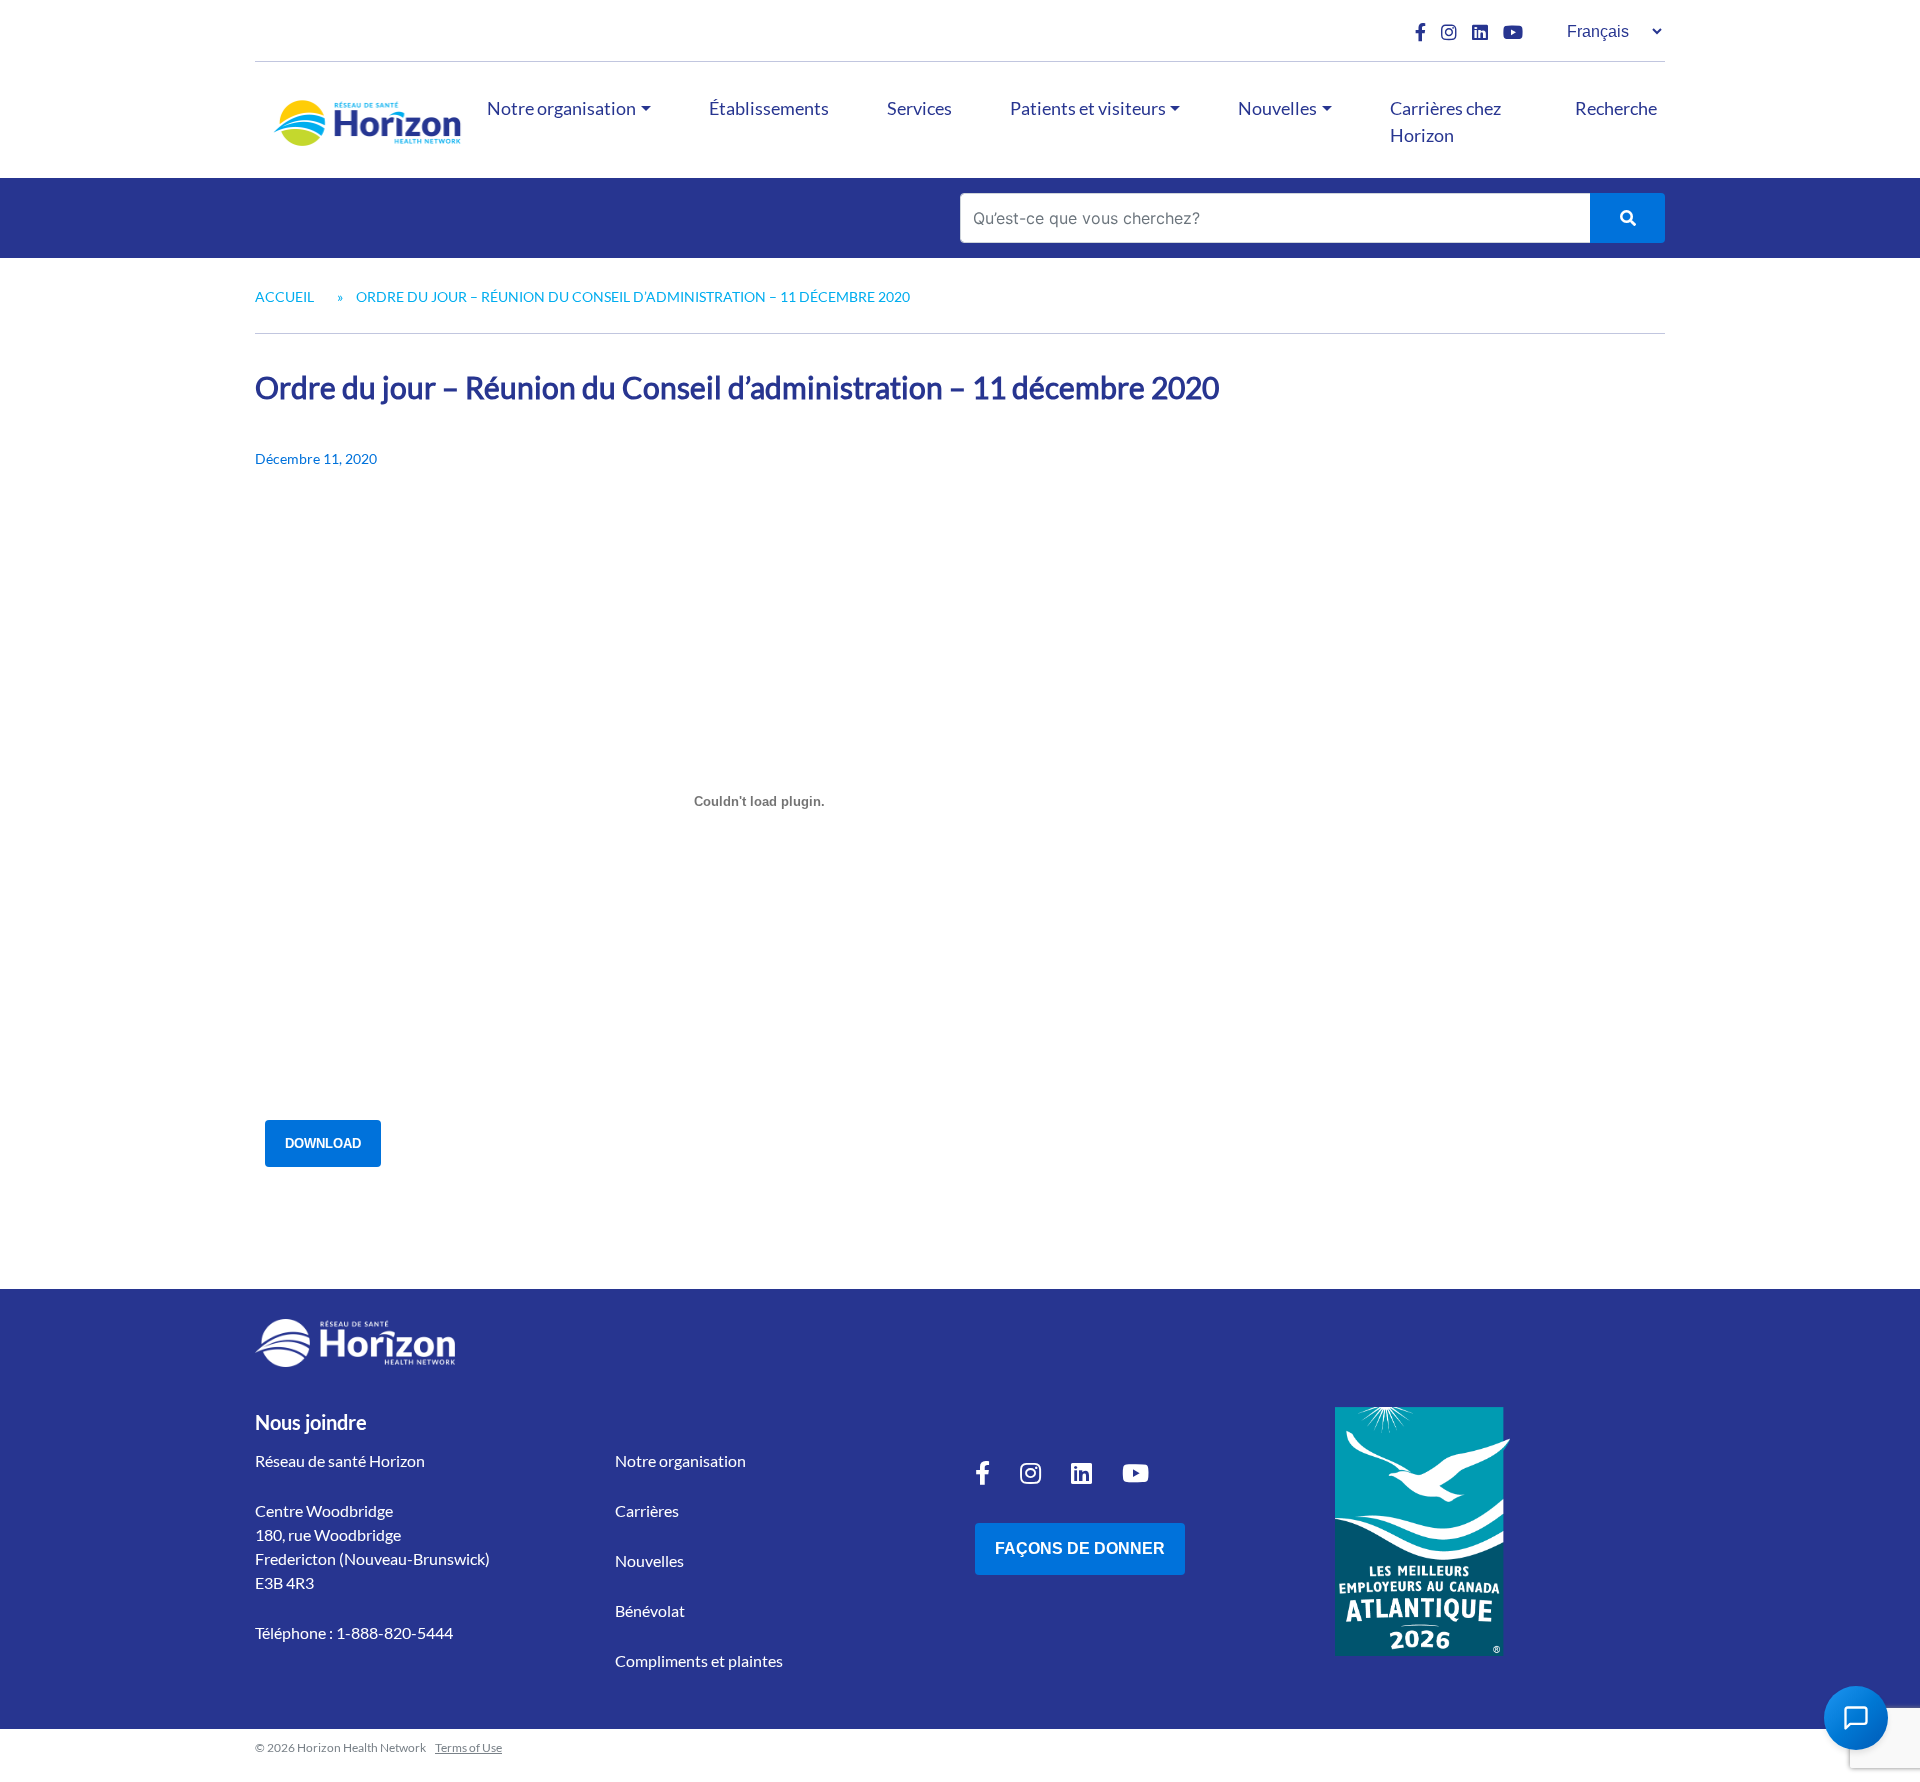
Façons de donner (1080, 1548)
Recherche (1616, 108)
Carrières (647, 1510)
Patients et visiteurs (1088, 108)
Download (323, 1143)
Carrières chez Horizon (1445, 121)
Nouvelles (1277, 108)
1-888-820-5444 (394, 1632)
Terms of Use (468, 1747)
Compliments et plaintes (699, 1660)
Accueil (284, 296)
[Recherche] (1627, 218)
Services (919, 108)
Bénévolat (650, 1610)
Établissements (769, 108)
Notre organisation (561, 108)
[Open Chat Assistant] (1856, 1718)
